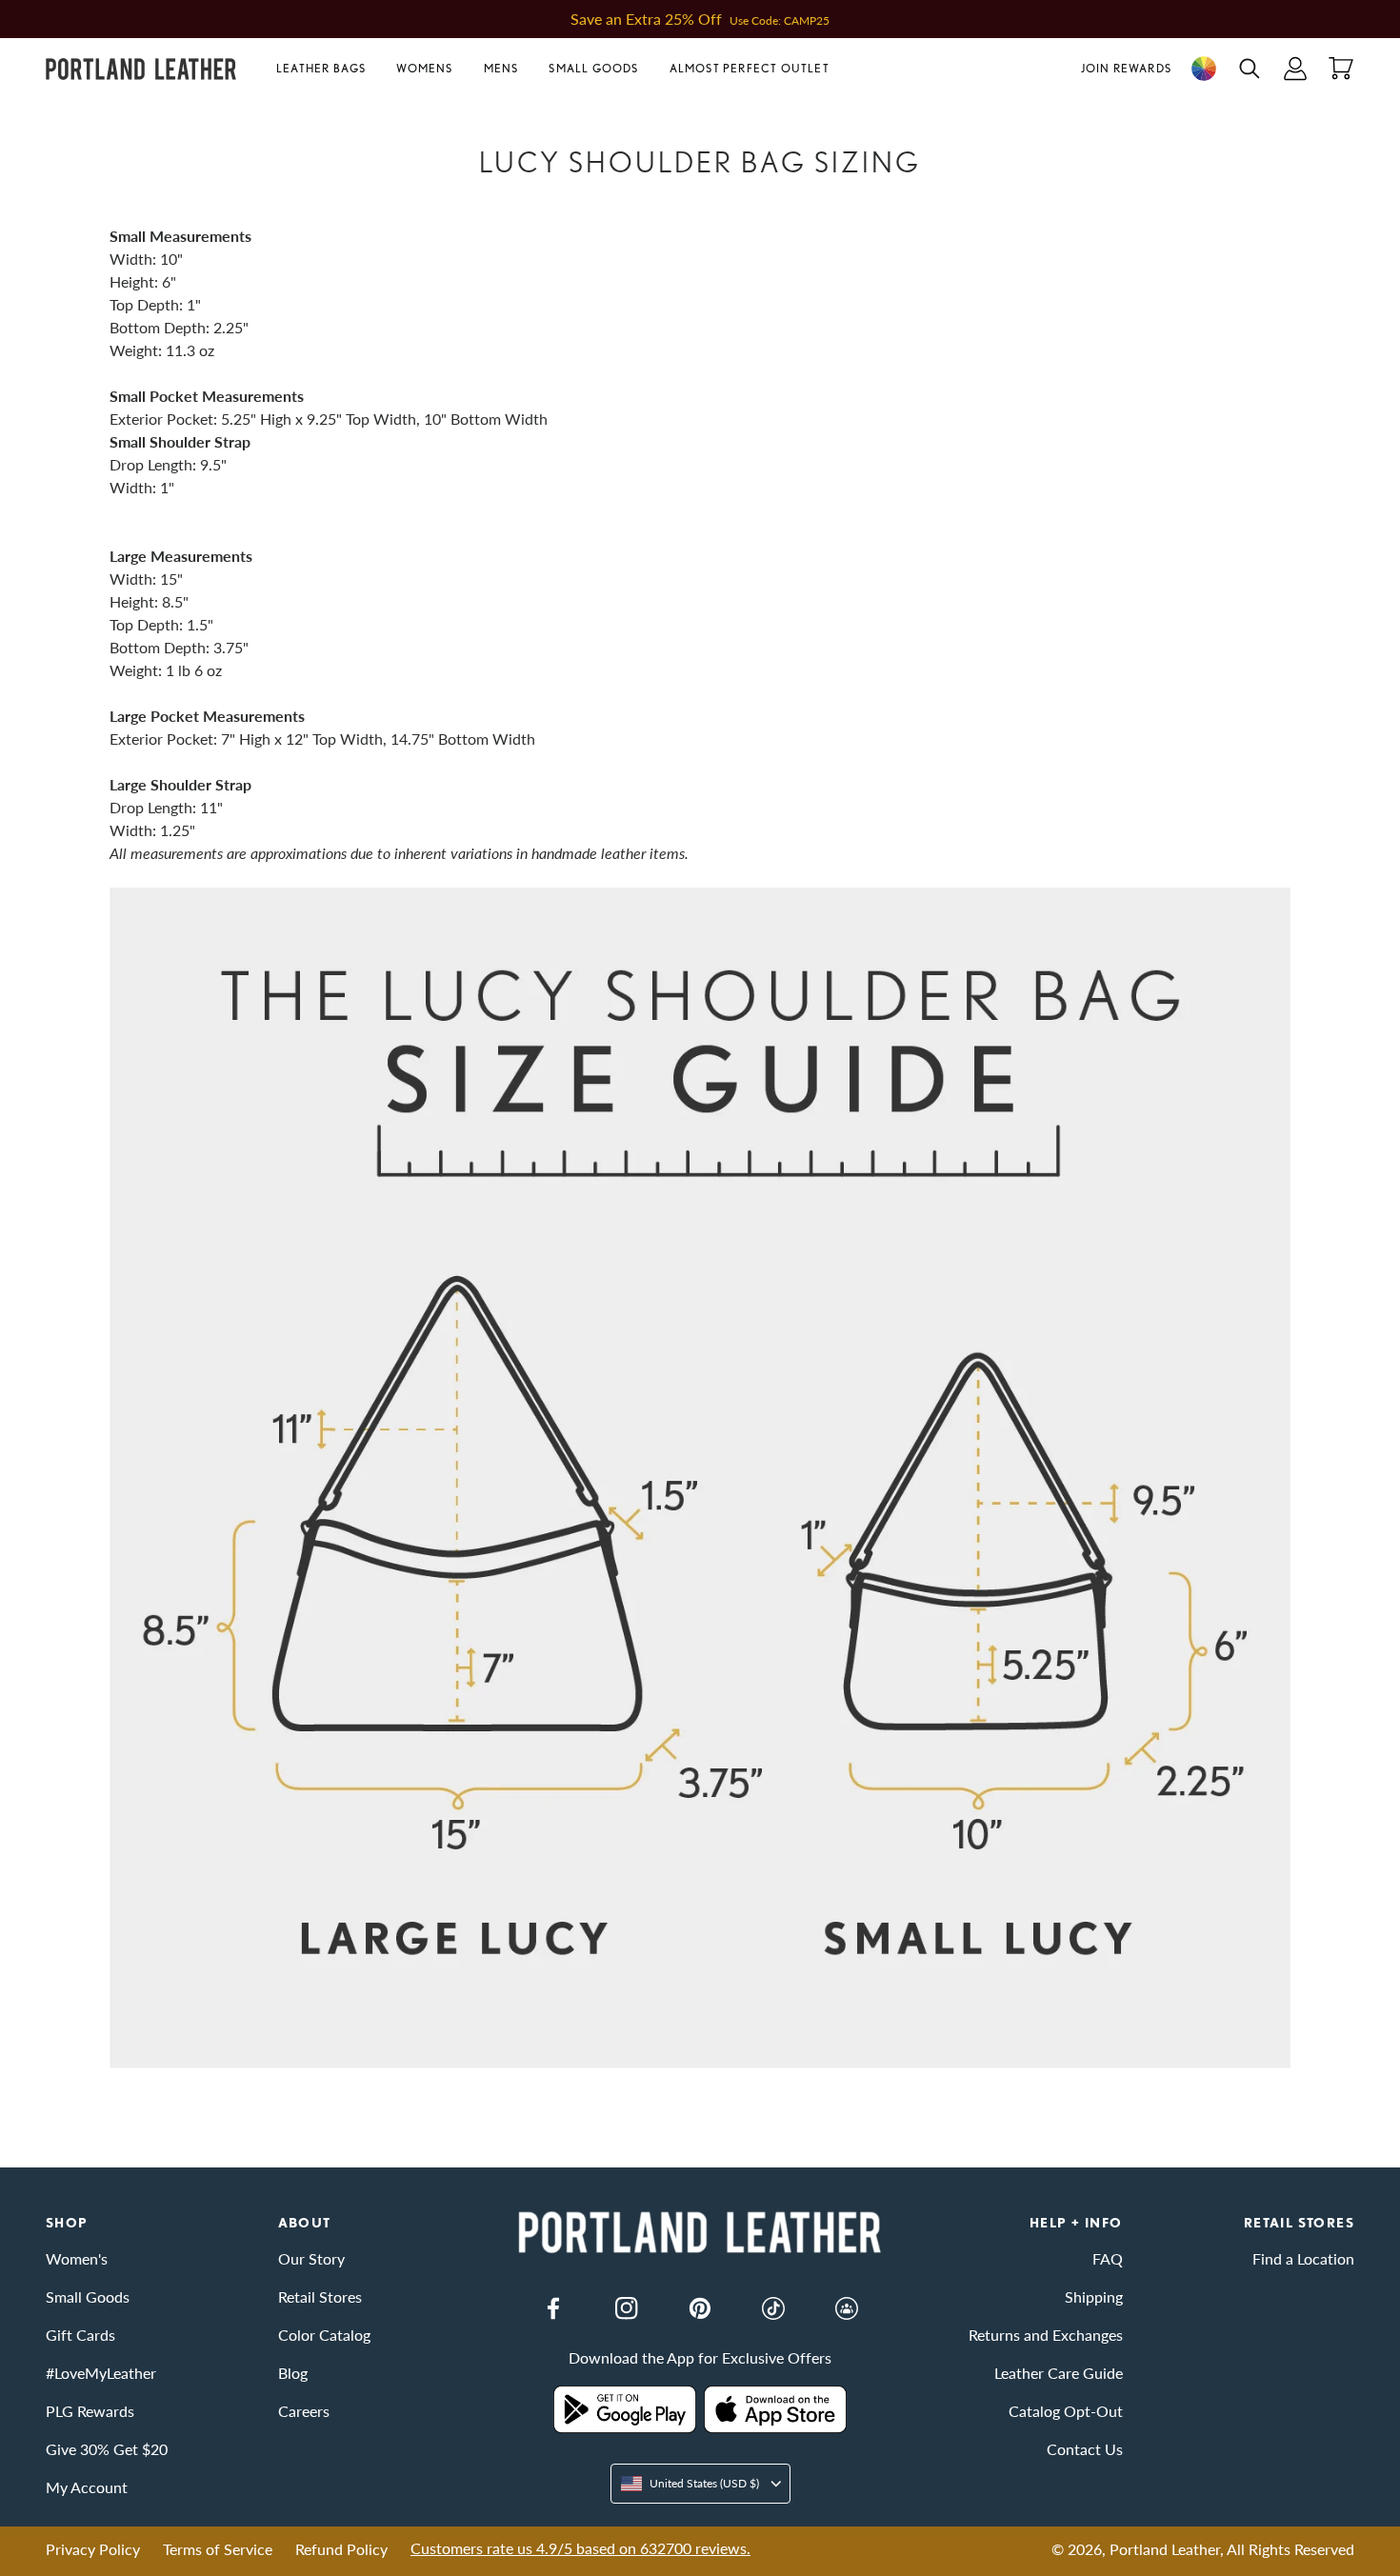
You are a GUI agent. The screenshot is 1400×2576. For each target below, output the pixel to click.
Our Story (311, 2258)
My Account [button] (87, 2487)
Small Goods (593, 68)
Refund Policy (341, 2549)
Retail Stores (320, 2296)
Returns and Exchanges (1046, 2335)
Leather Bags (321, 68)
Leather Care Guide (1059, 2373)
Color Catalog (324, 2335)
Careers (304, 2411)
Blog (293, 2373)
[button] (329, 69)
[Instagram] (627, 2308)
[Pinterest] (700, 2308)
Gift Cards (80, 2335)
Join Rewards (1126, 68)
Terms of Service (218, 2549)
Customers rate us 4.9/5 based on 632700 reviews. (580, 2548)
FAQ (1108, 2258)
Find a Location (1303, 2258)
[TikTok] (773, 2308)
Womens (424, 68)
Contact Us (1085, 2449)
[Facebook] (553, 2308)
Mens (501, 68)
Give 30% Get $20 (107, 2449)
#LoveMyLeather (101, 2373)
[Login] (1295, 69)
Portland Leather (1165, 2549)
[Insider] (847, 2308)
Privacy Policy (93, 2549)
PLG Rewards (90, 2411)
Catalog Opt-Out (1066, 2411)
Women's (77, 2258)
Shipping (1094, 2296)
